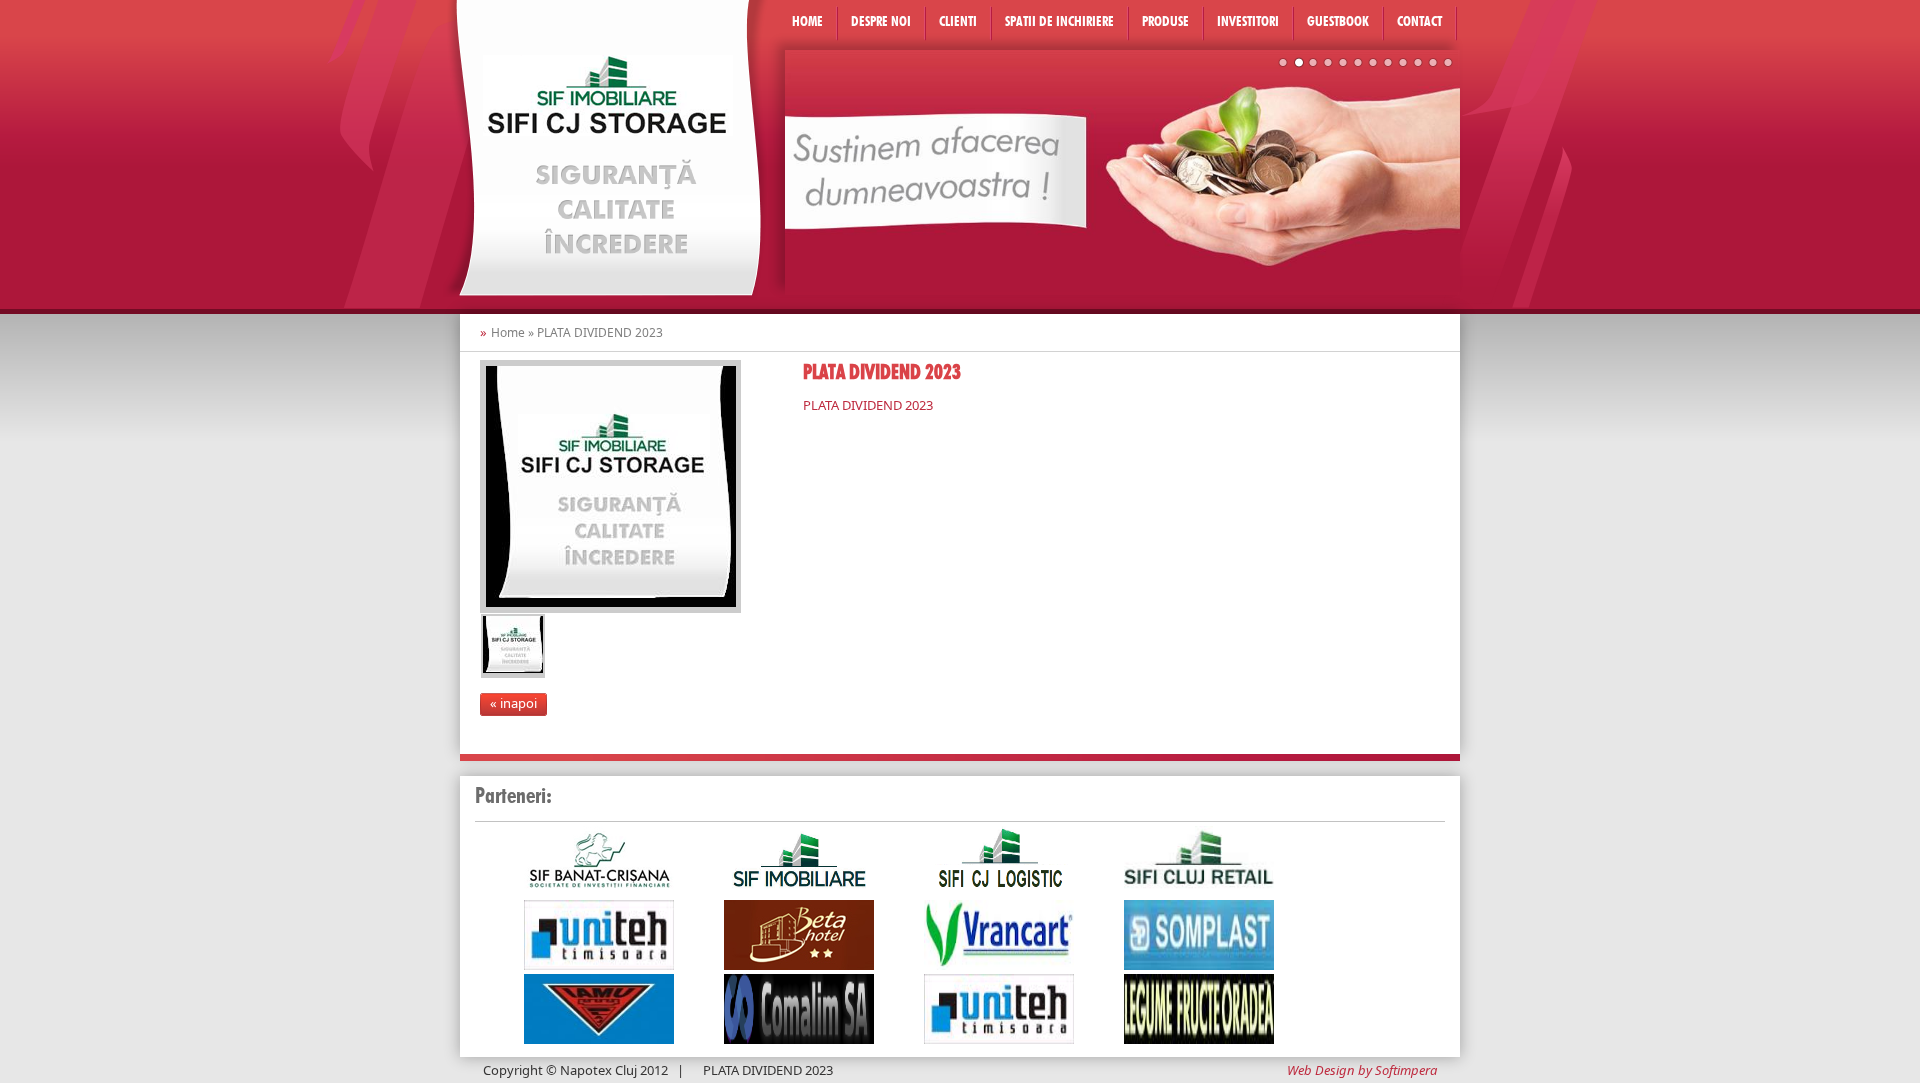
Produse (1165, 21)
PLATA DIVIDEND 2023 (868, 405)
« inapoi (513, 703)
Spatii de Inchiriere (1059, 21)
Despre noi (881, 21)
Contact (1419, 21)
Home (807, 21)
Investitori (1248, 21)
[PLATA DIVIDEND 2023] (513, 668)
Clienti (958, 21)
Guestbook (1338, 21)
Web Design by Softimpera (1362, 1070)
